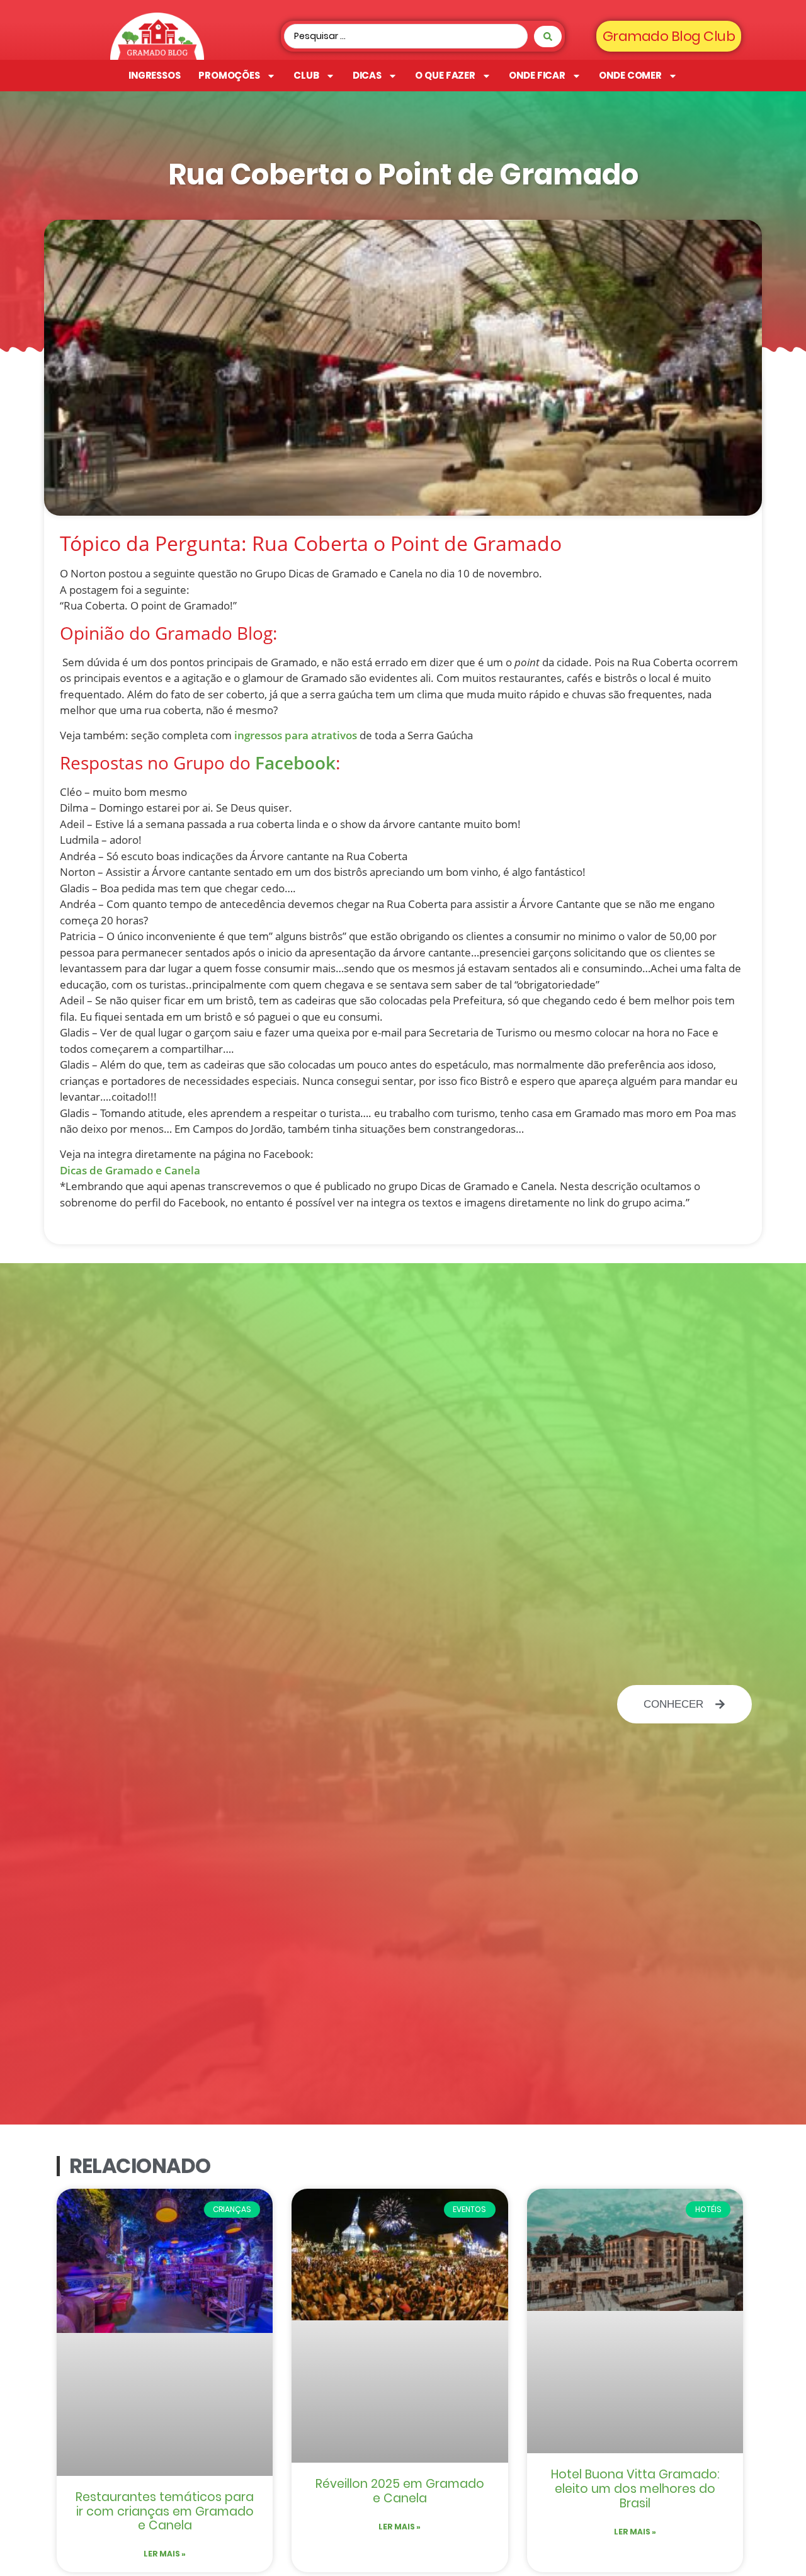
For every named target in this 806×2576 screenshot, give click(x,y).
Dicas (367, 75)
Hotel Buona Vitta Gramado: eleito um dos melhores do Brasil (635, 2489)
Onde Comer (630, 75)
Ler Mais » (165, 2554)
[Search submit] (548, 37)
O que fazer (445, 75)
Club (306, 75)
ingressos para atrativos (296, 735)
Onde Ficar (537, 75)
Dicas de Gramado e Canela (130, 1170)
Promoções (229, 75)
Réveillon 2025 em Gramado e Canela (400, 2491)
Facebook (295, 763)
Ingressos (155, 75)
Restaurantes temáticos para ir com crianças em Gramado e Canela (165, 2511)
